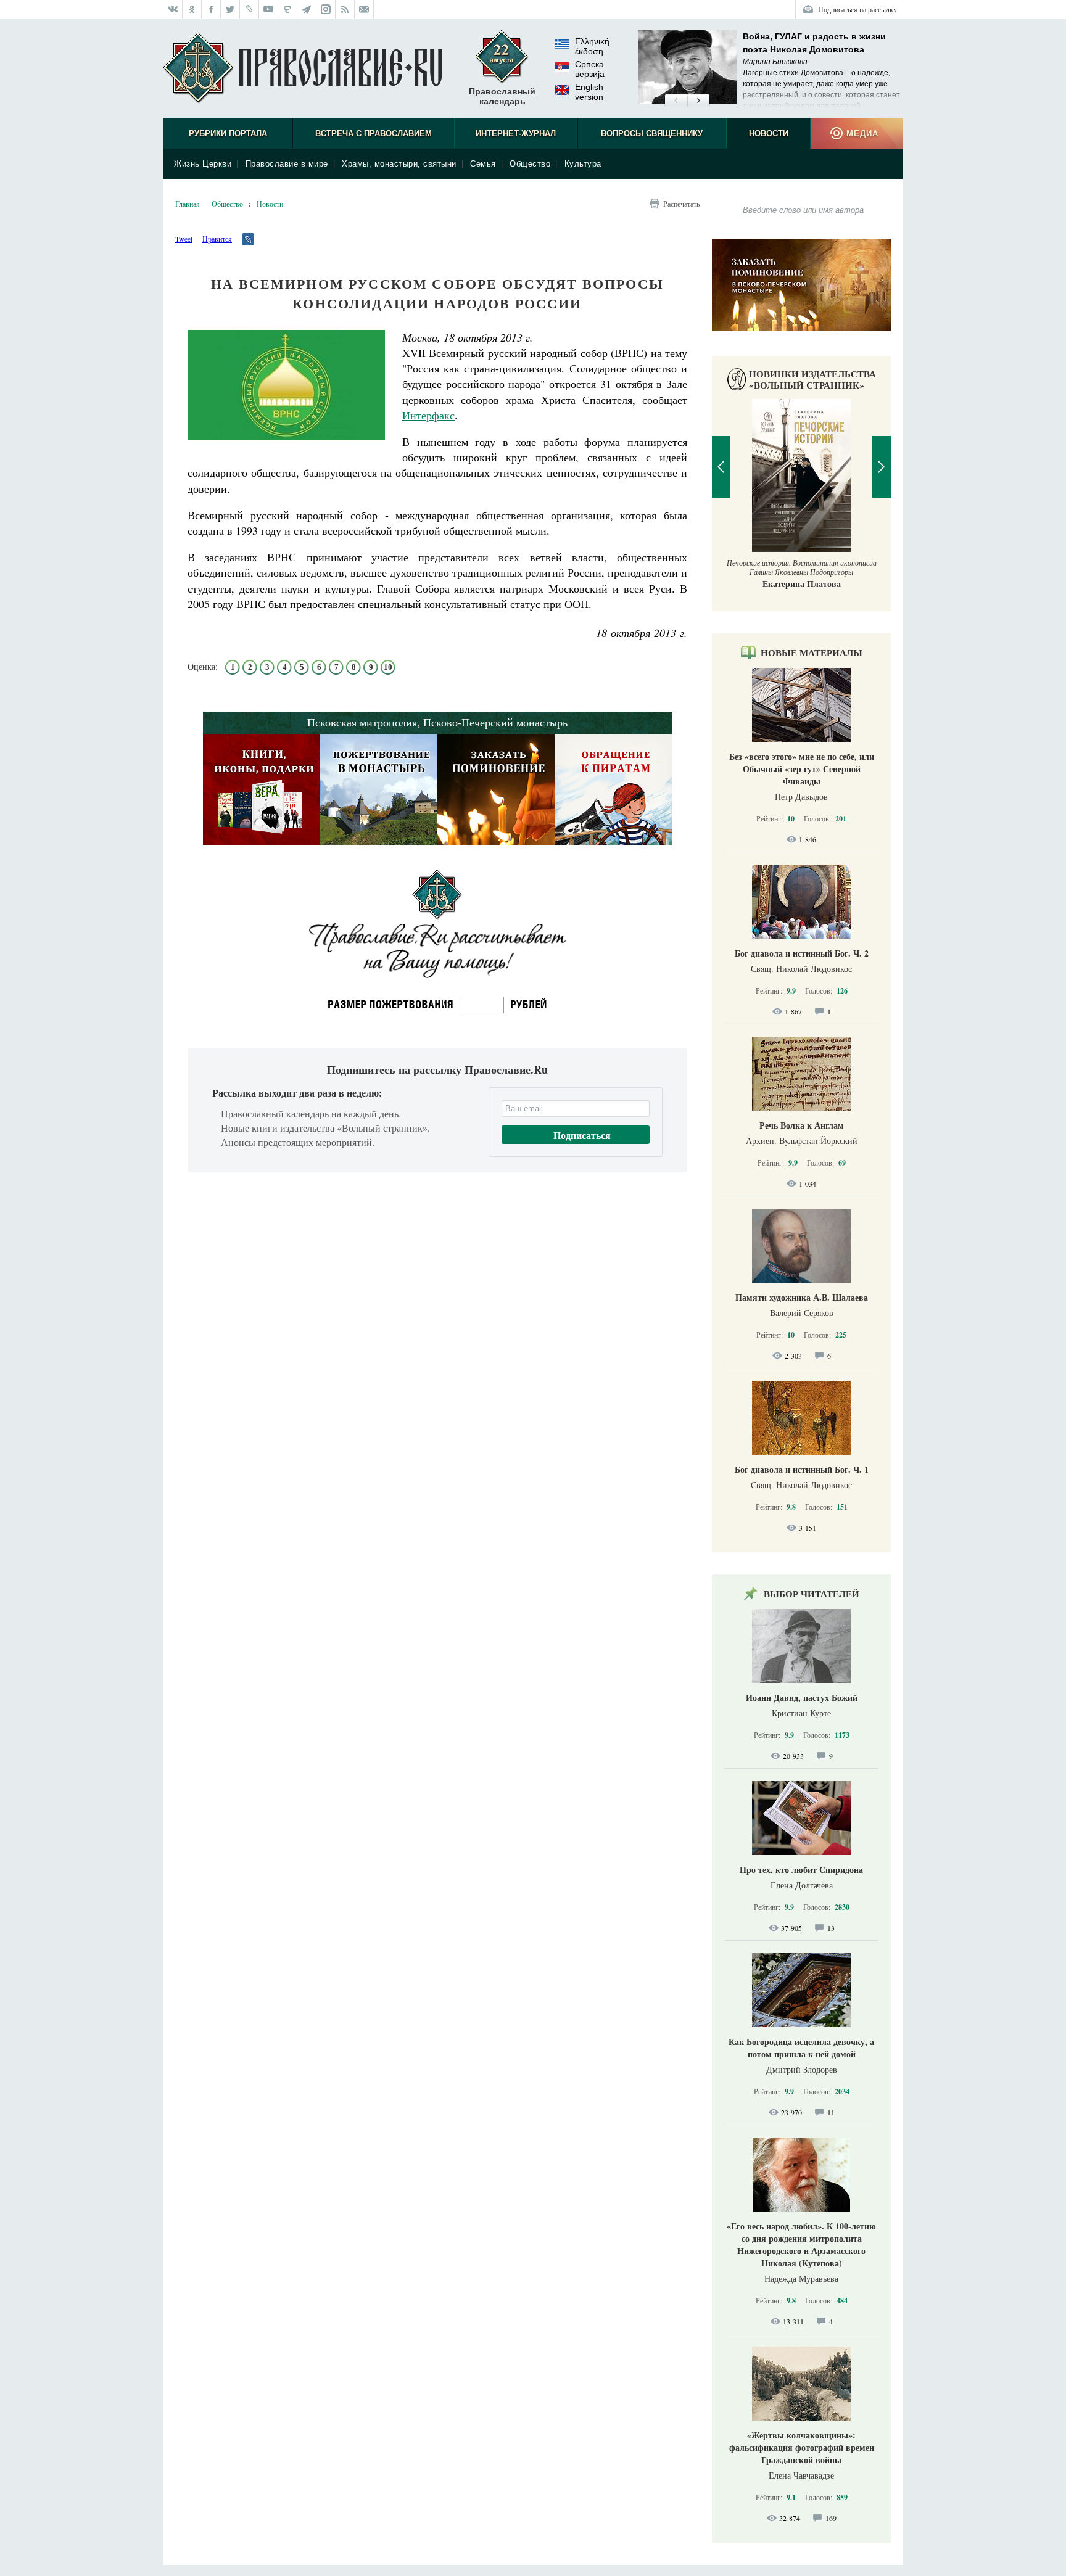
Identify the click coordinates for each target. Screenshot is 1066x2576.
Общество (530, 164)
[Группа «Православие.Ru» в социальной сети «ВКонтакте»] (173, 9)
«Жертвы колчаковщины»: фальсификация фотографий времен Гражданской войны (802, 2447)
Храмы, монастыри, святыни (399, 164)
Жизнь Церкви (203, 164)
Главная (188, 204)
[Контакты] (364, 9)
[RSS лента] (345, 9)
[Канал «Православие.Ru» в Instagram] (326, 9)
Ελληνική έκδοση (592, 46)
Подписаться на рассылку (857, 9)
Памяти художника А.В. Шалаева (802, 1297)
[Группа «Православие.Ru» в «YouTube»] (269, 9)
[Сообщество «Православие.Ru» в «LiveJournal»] (250, 9)
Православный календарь (502, 96)
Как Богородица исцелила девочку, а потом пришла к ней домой (801, 2048)
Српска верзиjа (590, 69)
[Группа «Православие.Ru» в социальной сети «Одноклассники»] (192, 9)
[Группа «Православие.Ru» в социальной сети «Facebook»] (211, 9)
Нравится (217, 239)
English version (589, 92)
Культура (583, 164)
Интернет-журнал (516, 134)
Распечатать (681, 204)
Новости (769, 134)
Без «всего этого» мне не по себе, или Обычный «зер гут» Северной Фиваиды (802, 769)
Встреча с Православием (374, 134)
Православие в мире (287, 164)
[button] (676, 101)
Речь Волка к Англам (802, 1125)
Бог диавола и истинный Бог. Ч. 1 (802, 1469)
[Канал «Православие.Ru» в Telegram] (307, 9)
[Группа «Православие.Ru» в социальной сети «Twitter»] (230, 9)
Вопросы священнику (652, 134)
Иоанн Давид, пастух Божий (802, 1697)
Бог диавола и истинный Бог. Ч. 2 (802, 953)
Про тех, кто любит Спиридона (801, 1870)
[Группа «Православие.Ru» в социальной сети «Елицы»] (288, 9)
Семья (483, 164)
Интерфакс (428, 415)
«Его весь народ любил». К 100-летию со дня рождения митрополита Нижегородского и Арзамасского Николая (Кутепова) (801, 2245)
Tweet (184, 239)
